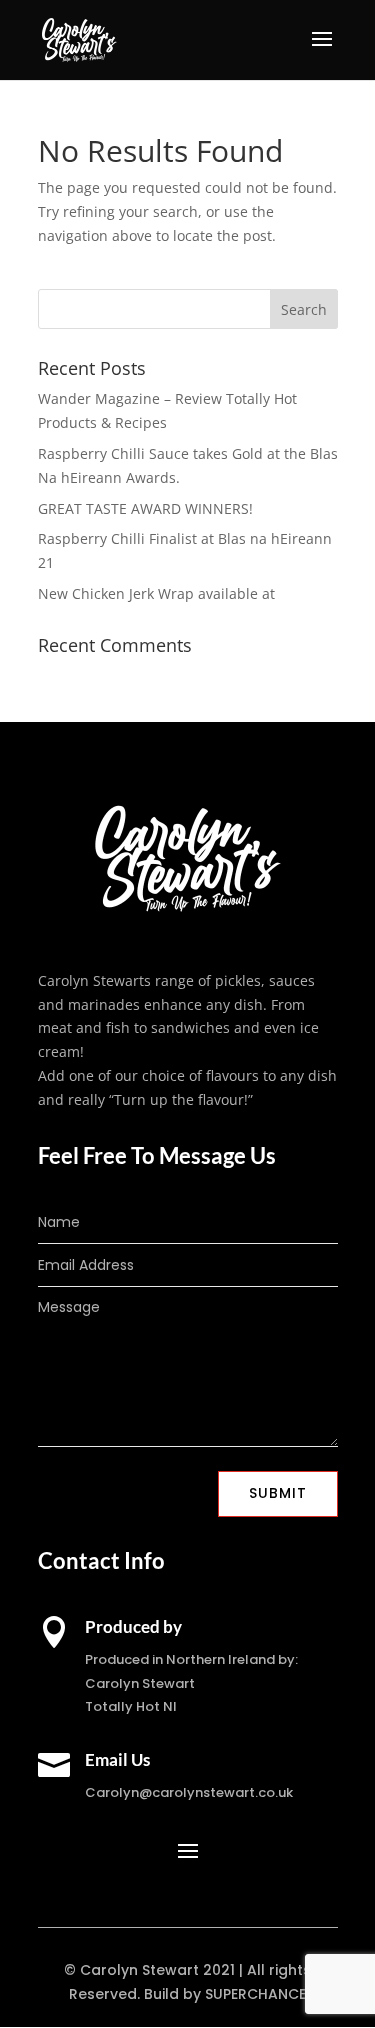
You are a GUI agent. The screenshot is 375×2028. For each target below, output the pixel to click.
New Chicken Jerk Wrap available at (156, 593)
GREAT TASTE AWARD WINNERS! (145, 508)
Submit (278, 1493)
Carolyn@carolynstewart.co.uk (189, 1792)
